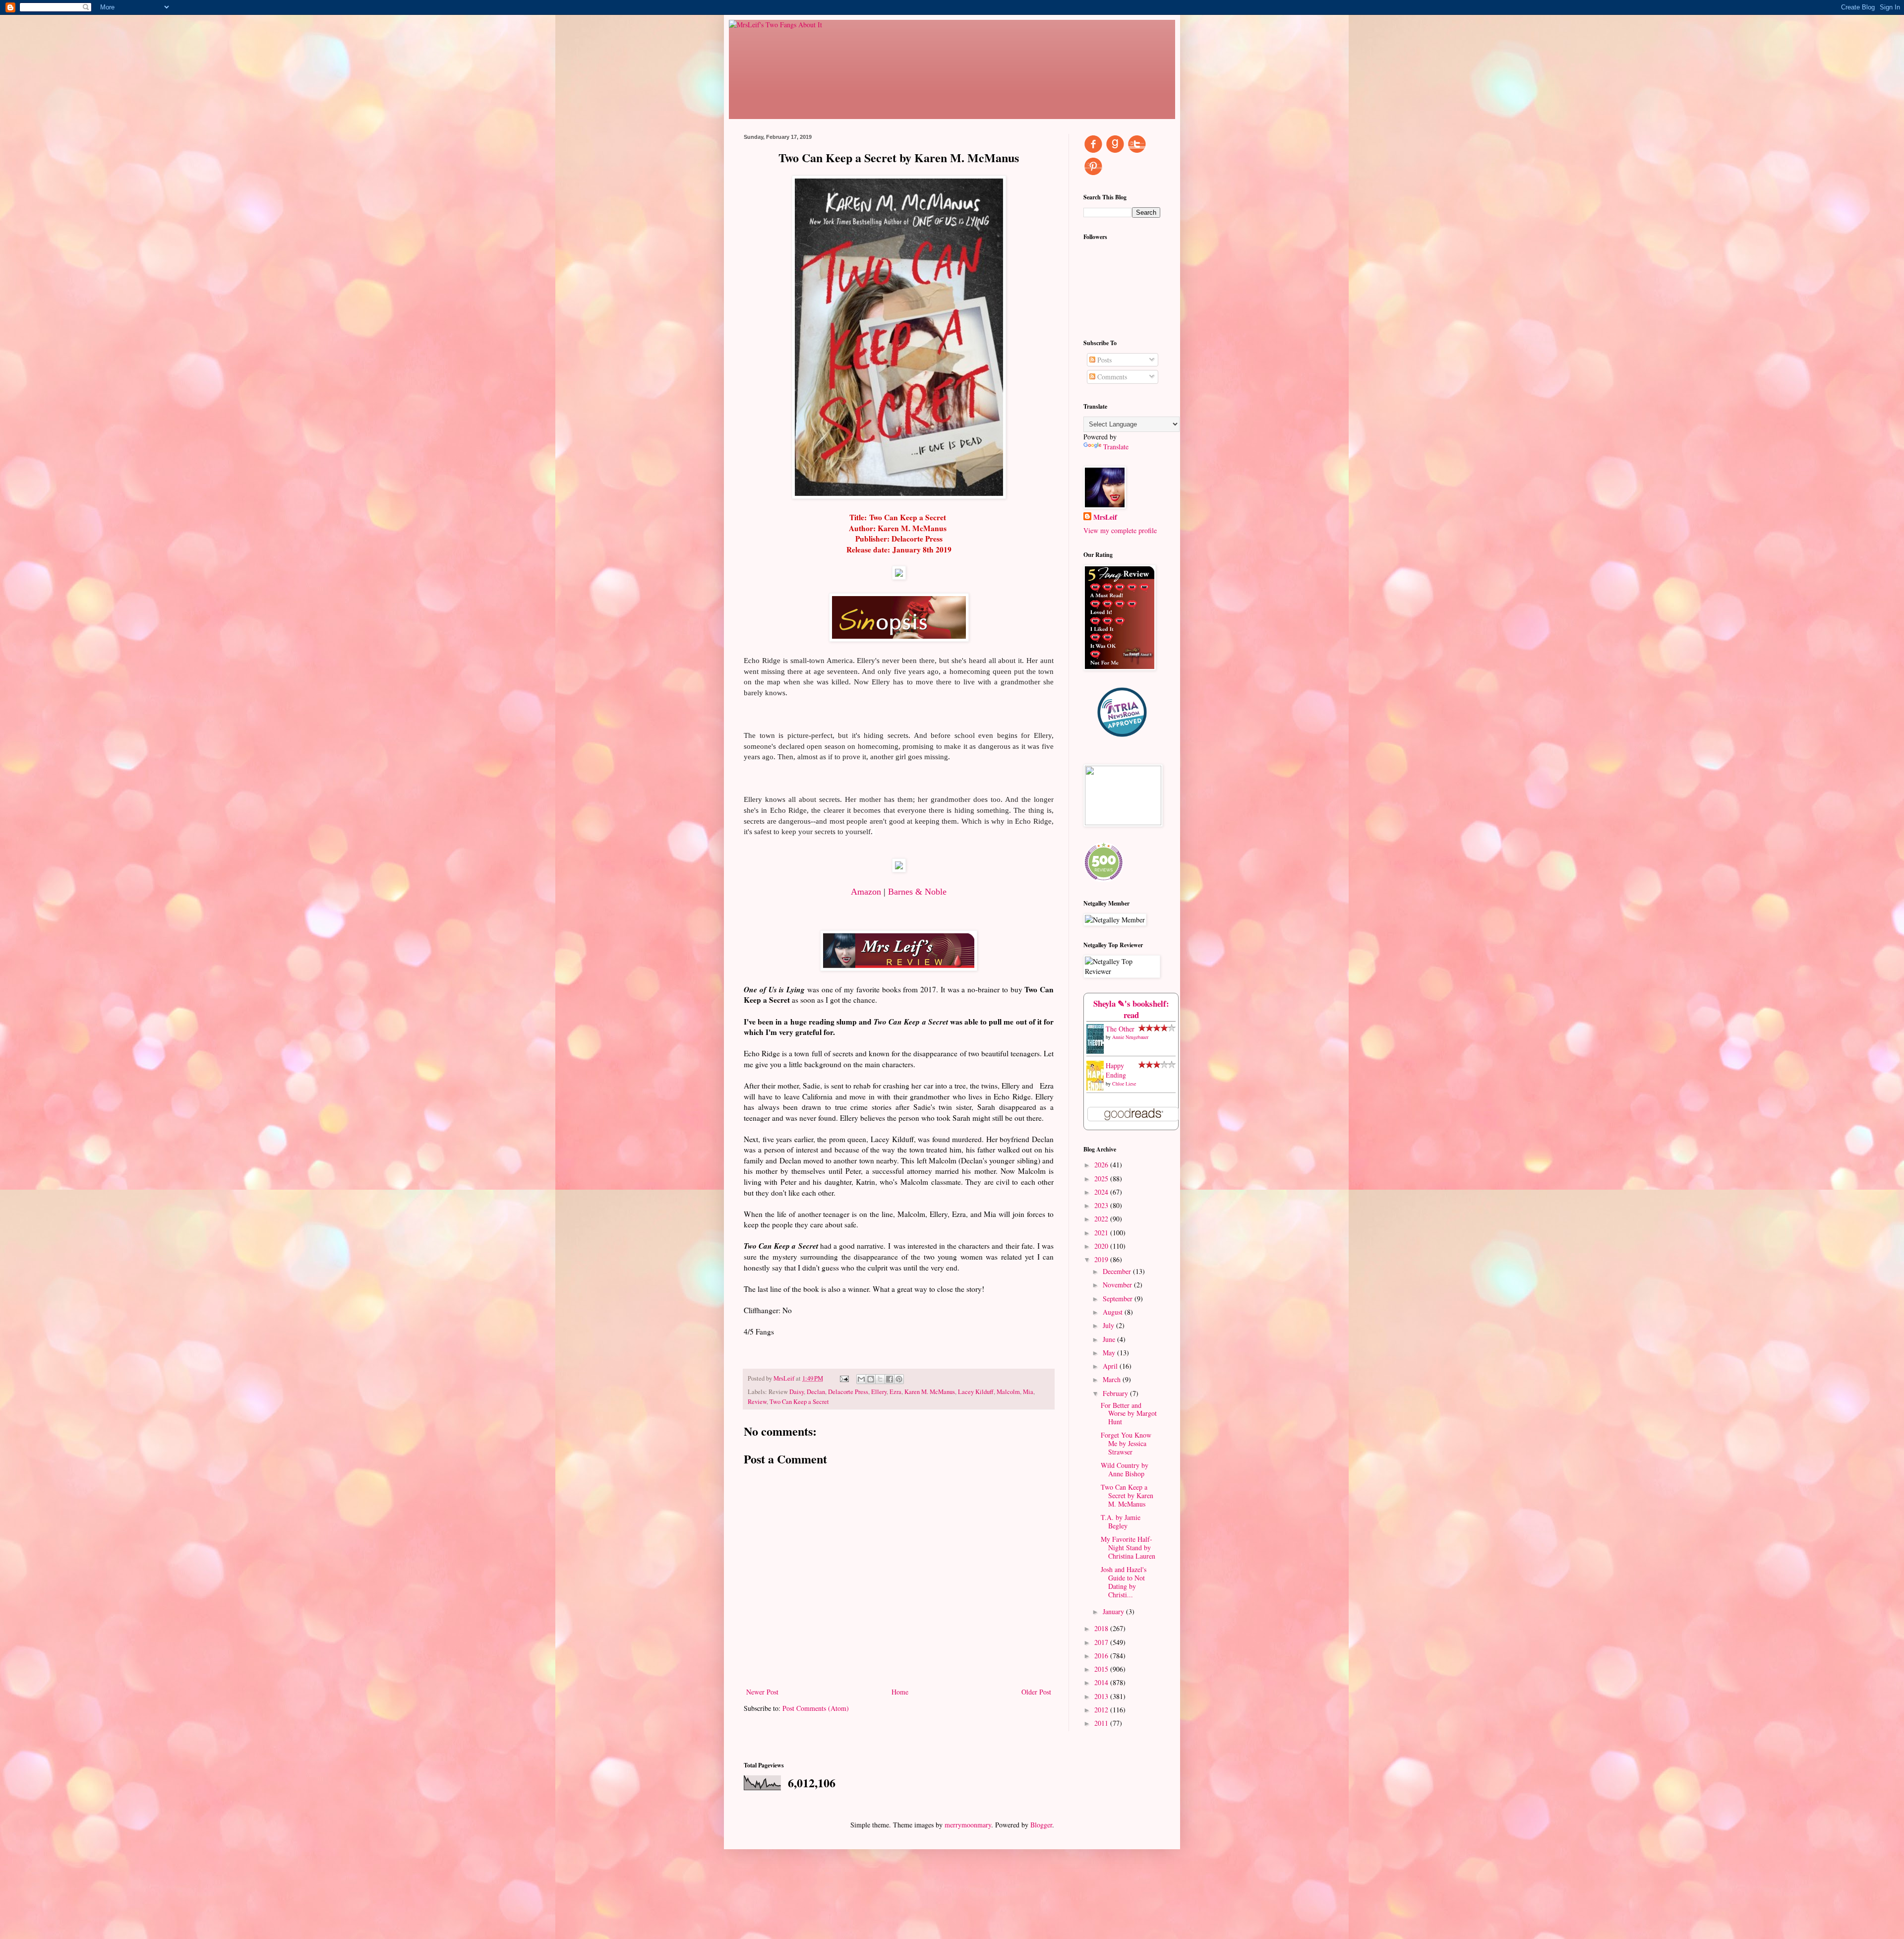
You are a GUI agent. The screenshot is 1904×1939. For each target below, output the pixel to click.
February (1116, 1393)
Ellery (879, 1392)
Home (900, 1692)
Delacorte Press (848, 1392)
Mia (1028, 1392)
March (1113, 1379)
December (1118, 1271)
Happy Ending (1116, 1070)
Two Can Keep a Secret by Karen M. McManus (1127, 1495)
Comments (1111, 377)
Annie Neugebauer (1130, 1037)
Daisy (797, 1392)
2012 (1102, 1710)
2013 (1102, 1696)
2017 (1102, 1642)
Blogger (1041, 1825)
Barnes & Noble (917, 892)
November (1118, 1285)
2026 (1102, 1165)
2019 (1102, 1259)
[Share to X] (880, 1379)
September (1119, 1299)
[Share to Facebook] (890, 1379)
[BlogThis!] (871, 1379)
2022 (1102, 1219)
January (1114, 1611)
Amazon (866, 892)
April (1111, 1366)
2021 (1102, 1233)
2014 (1102, 1682)
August (1114, 1312)
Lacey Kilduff (976, 1392)
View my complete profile (1120, 530)
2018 (1102, 1628)
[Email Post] (844, 1378)
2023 (1102, 1205)
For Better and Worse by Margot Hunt (1129, 1414)
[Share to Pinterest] (899, 1379)
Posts (1103, 360)
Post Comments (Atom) (816, 1708)
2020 (1102, 1246)
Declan (816, 1392)
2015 (1102, 1669)
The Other (1120, 1029)
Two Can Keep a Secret (799, 1402)
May (1110, 1353)
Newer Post (762, 1692)
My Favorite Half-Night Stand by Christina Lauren (1128, 1547)
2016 (1102, 1656)
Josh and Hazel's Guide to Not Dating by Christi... (1124, 1582)
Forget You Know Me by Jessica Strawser (1126, 1443)
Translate (1116, 447)
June (1110, 1339)
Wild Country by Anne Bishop (1125, 1469)
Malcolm (1008, 1392)
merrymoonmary (968, 1825)
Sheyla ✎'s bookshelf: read (1131, 1009)
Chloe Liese (1124, 1084)
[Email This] (861, 1379)
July (1109, 1325)
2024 (1102, 1192)
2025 (1102, 1179)
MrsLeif (1105, 517)
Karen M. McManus (930, 1392)
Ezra (895, 1392)
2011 (1102, 1723)
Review (757, 1402)
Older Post (1036, 1692)
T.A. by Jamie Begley (1121, 1521)
